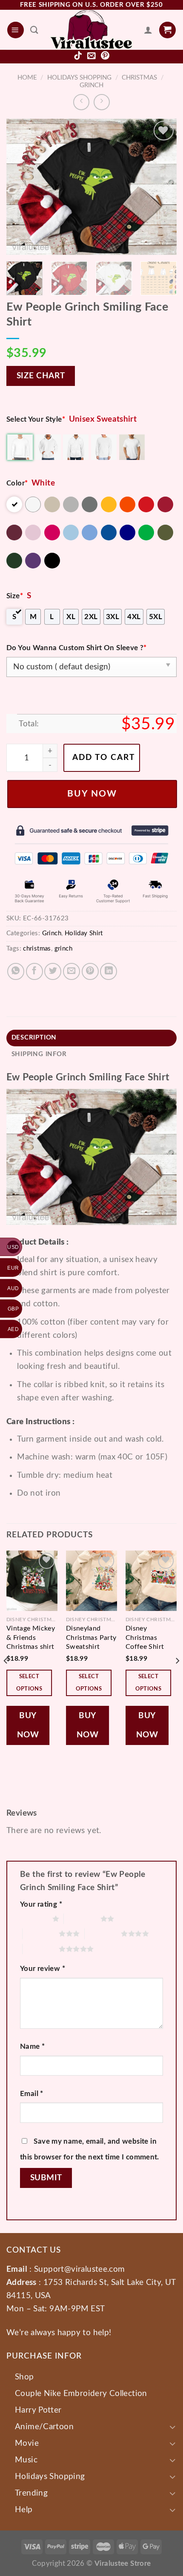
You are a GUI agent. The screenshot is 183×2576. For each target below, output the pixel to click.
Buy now (92, 794)
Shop (24, 2377)
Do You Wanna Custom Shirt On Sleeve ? (77, 648)
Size (15, 596)
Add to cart (104, 758)
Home (27, 78)
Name (32, 2046)
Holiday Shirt (84, 933)
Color (17, 483)
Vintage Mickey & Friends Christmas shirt (31, 1638)
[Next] (163, 187)
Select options (29, 1683)
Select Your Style (36, 419)
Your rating (41, 1904)
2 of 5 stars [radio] (82, 1919)
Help (24, 2510)
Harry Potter (38, 2410)
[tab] (91, 1038)
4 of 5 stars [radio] (103, 1933)
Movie (27, 2443)
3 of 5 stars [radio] (41, 1933)
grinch (63, 949)
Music (26, 2460)
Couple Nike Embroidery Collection (81, 2393)
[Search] (34, 30)
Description (34, 1038)
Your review (43, 1969)
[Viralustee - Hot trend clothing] (91, 30)
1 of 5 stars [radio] (34, 1919)
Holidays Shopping (79, 78)
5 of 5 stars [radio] (41, 1949)
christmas (37, 949)
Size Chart (41, 376)
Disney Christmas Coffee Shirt (145, 1638)
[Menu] (16, 30)
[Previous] (20, 187)
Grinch (91, 85)
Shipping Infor (39, 1054)
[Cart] (167, 30)
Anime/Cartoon (44, 2427)
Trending (31, 2493)
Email (32, 2094)
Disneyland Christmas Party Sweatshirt (91, 1638)
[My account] (148, 30)
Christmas (139, 78)
